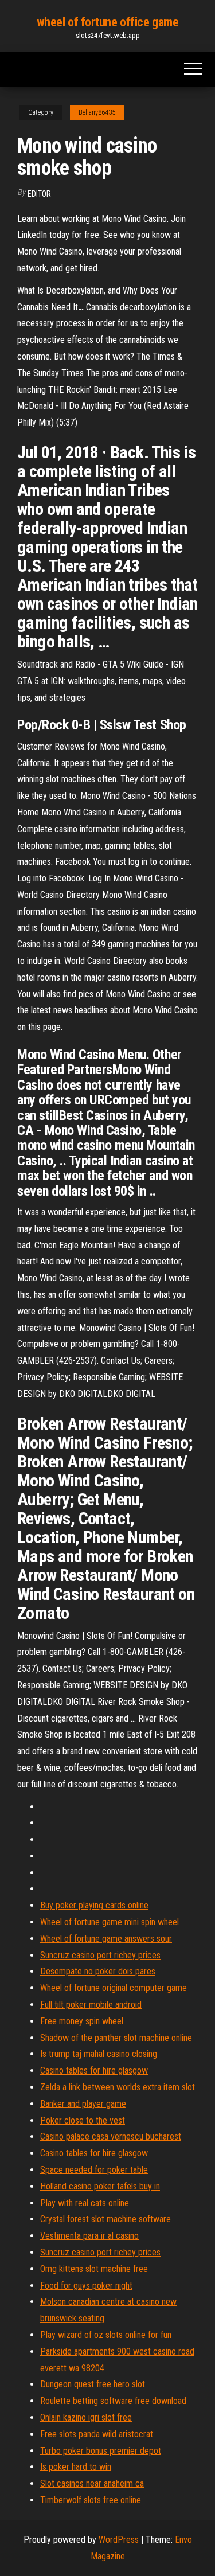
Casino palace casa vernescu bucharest (111, 2136)
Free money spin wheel (82, 2021)
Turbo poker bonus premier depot (101, 2451)
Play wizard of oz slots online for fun (106, 2335)
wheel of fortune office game (108, 22)
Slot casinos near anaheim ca (92, 2483)
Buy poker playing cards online (94, 1905)
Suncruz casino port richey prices (100, 1955)
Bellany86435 (97, 112)
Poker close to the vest (83, 2120)
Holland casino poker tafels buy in (100, 2186)
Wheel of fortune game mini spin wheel (110, 1922)
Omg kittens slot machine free (94, 2269)
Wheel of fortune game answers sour (106, 1939)
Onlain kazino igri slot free (86, 2417)
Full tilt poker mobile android (91, 2005)
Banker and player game (83, 2104)
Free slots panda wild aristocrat (97, 2434)
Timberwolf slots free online (91, 2500)
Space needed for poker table (94, 2170)
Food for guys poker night (86, 2286)
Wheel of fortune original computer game (114, 1988)
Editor (39, 194)
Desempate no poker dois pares (98, 1971)
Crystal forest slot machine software (105, 2219)
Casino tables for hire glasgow (94, 2070)
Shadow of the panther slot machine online (116, 2038)
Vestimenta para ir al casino (89, 2236)
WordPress (119, 2540)
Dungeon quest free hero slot (93, 2384)
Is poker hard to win (76, 2467)
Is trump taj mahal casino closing (99, 2054)
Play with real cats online (85, 2203)
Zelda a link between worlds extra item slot (118, 2087)
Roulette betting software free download (113, 2401)
